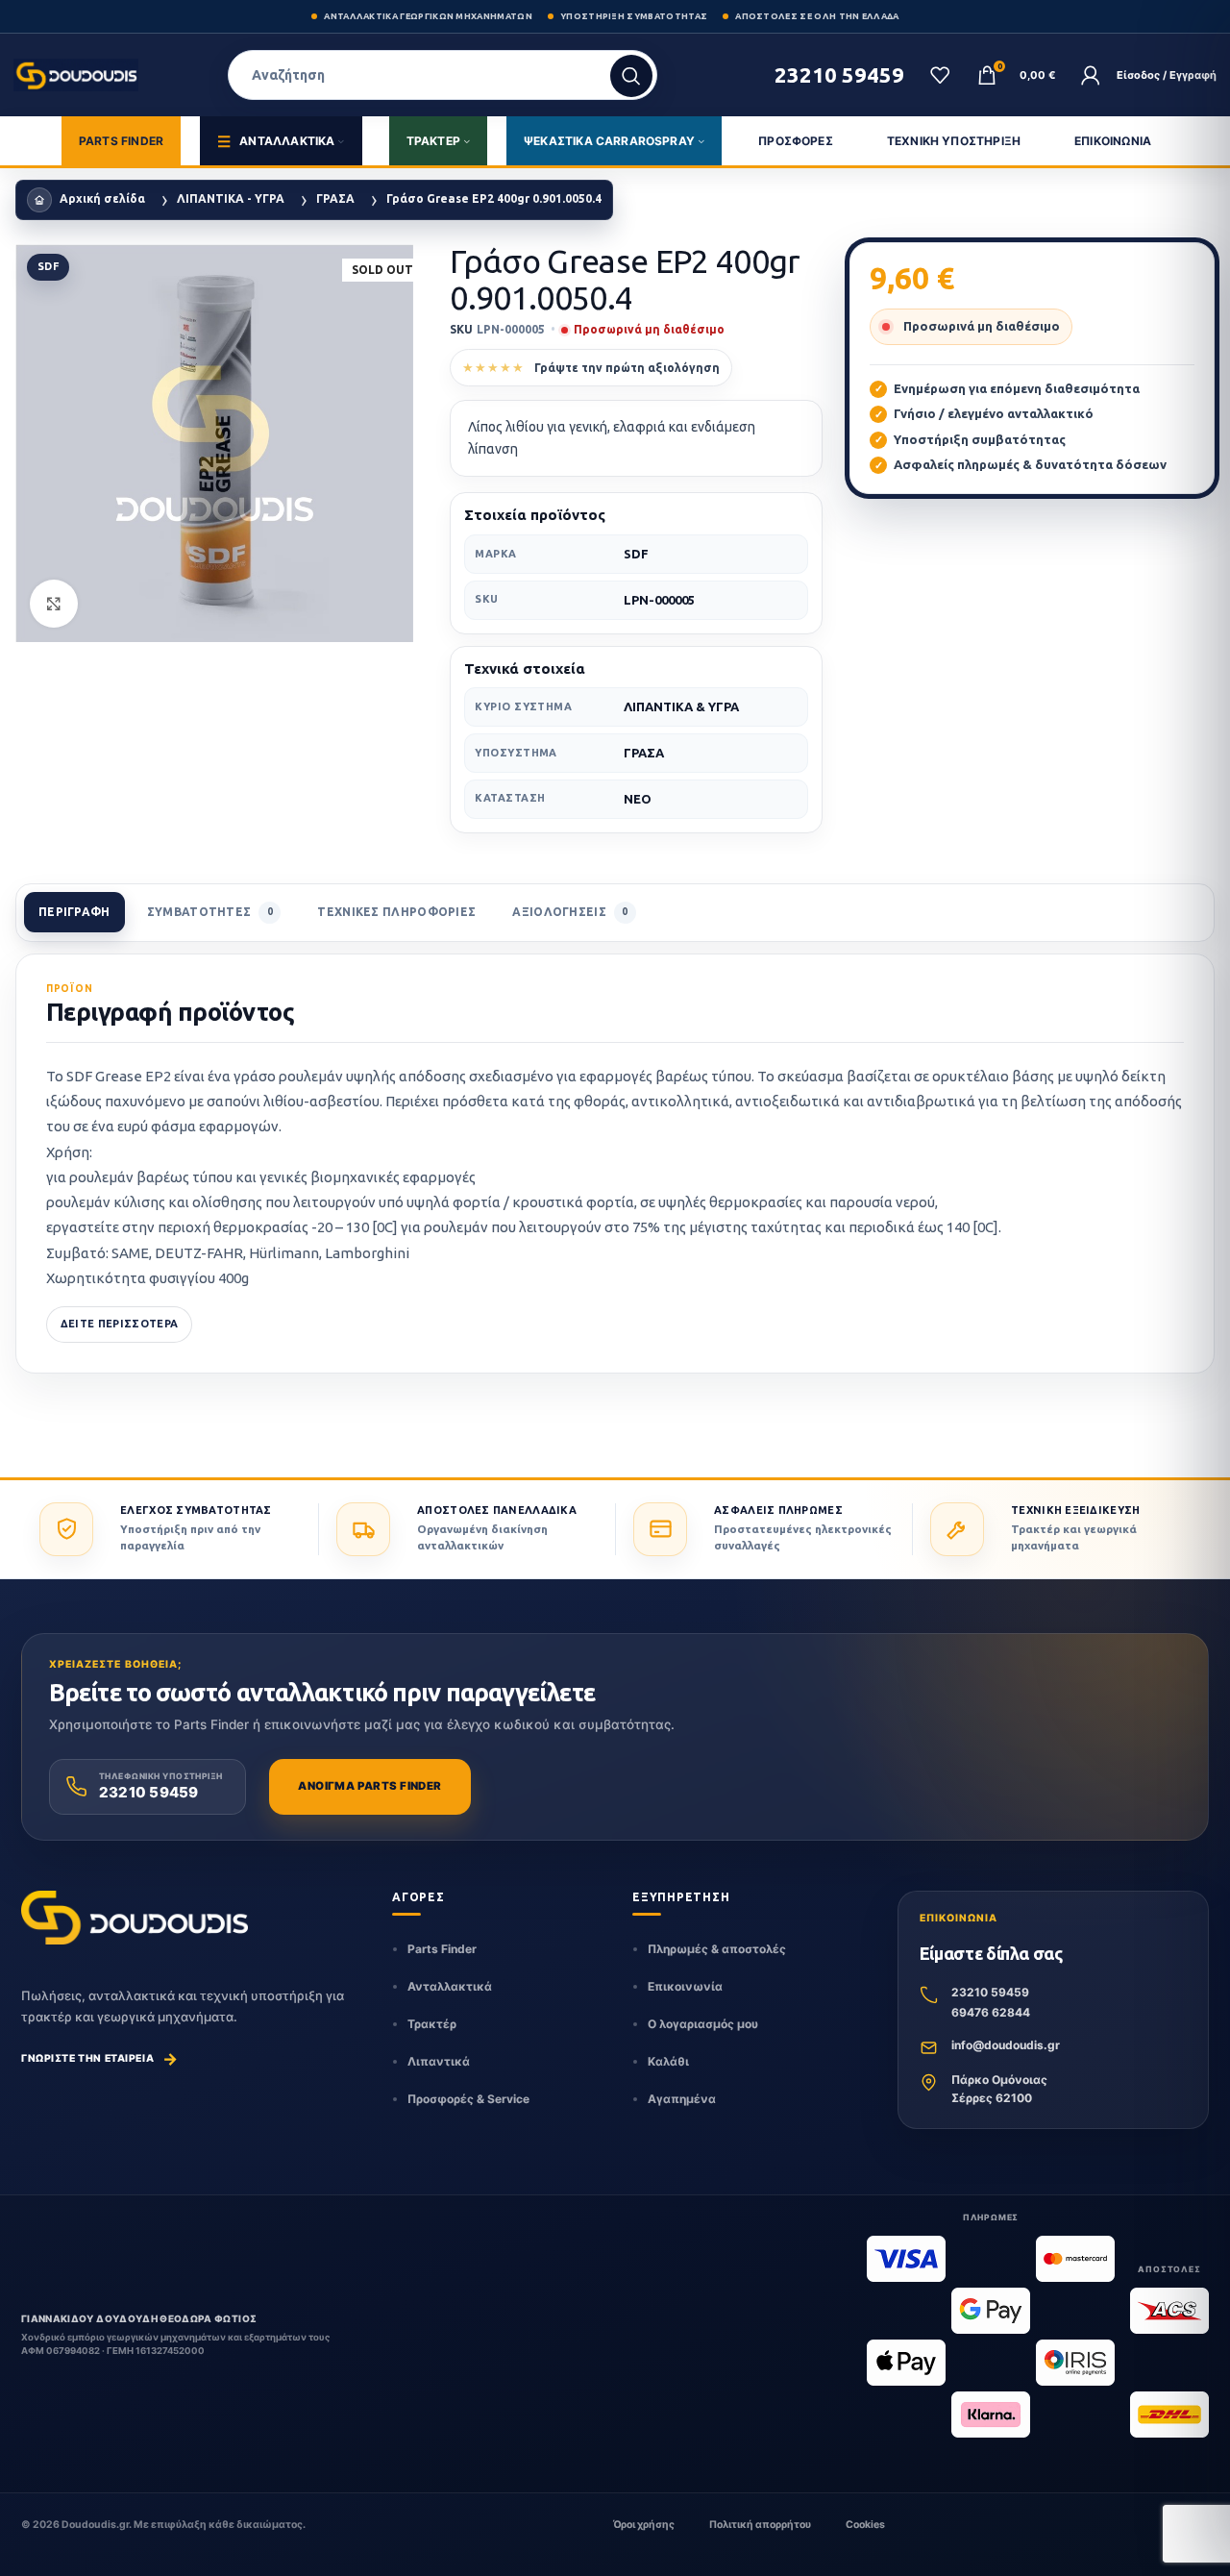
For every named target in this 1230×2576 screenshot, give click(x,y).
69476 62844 (991, 2012)
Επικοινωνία (685, 1986)
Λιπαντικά (439, 2061)
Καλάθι (668, 2061)
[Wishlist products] (940, 75)
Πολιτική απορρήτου (760, 2525)
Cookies (865, 2525)
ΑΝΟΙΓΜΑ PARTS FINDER (369, 1786)
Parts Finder (442, 1949)
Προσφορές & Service (468, 2099)
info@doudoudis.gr (1006, 2045)
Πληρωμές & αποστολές (717, 1949)
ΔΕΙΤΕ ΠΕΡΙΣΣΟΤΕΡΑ (120, 1324)
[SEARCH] (631, 76)
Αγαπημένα (682, 2099)
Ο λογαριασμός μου (703, 2024)
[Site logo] (79, 75)
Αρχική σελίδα (102, 198)
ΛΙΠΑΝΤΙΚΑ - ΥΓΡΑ (231, 198)
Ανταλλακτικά (450, 1986)
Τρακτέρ (432, 2024)
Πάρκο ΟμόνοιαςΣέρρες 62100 (999, 2089)
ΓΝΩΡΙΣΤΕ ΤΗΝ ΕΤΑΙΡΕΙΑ (100, 2059)
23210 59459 (990, 1992)
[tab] (74, 912)
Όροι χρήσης (644, 2525)
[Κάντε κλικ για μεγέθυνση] (54, 604)
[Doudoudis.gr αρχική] (135, 1918)
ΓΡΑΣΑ (335, 198)
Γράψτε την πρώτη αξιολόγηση (627, 368)
